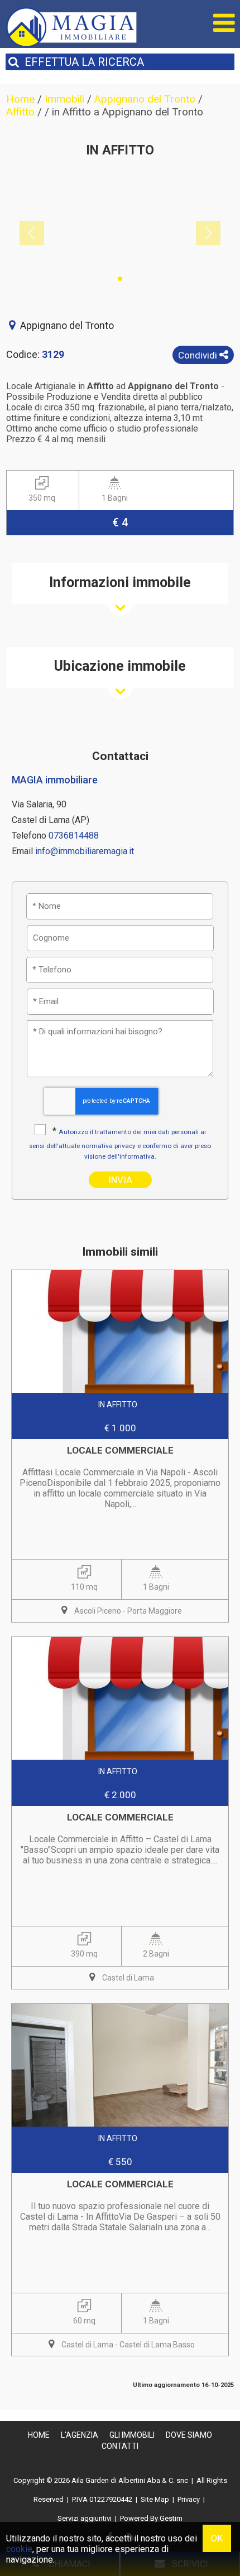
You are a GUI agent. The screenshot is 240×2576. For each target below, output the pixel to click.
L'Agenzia (80, 2435)
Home (39, 2435)
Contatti (120, 2446)
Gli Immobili (132, 2435)
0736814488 (74, 836)
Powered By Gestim (151, 2518)
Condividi (199, 355)
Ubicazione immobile (120, 666)
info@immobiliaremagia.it (85, 851)
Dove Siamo (189, 2435)
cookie (19, 2549)
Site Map (155, 2499)
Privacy (189, 2499)
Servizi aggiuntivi (85, 2518)
